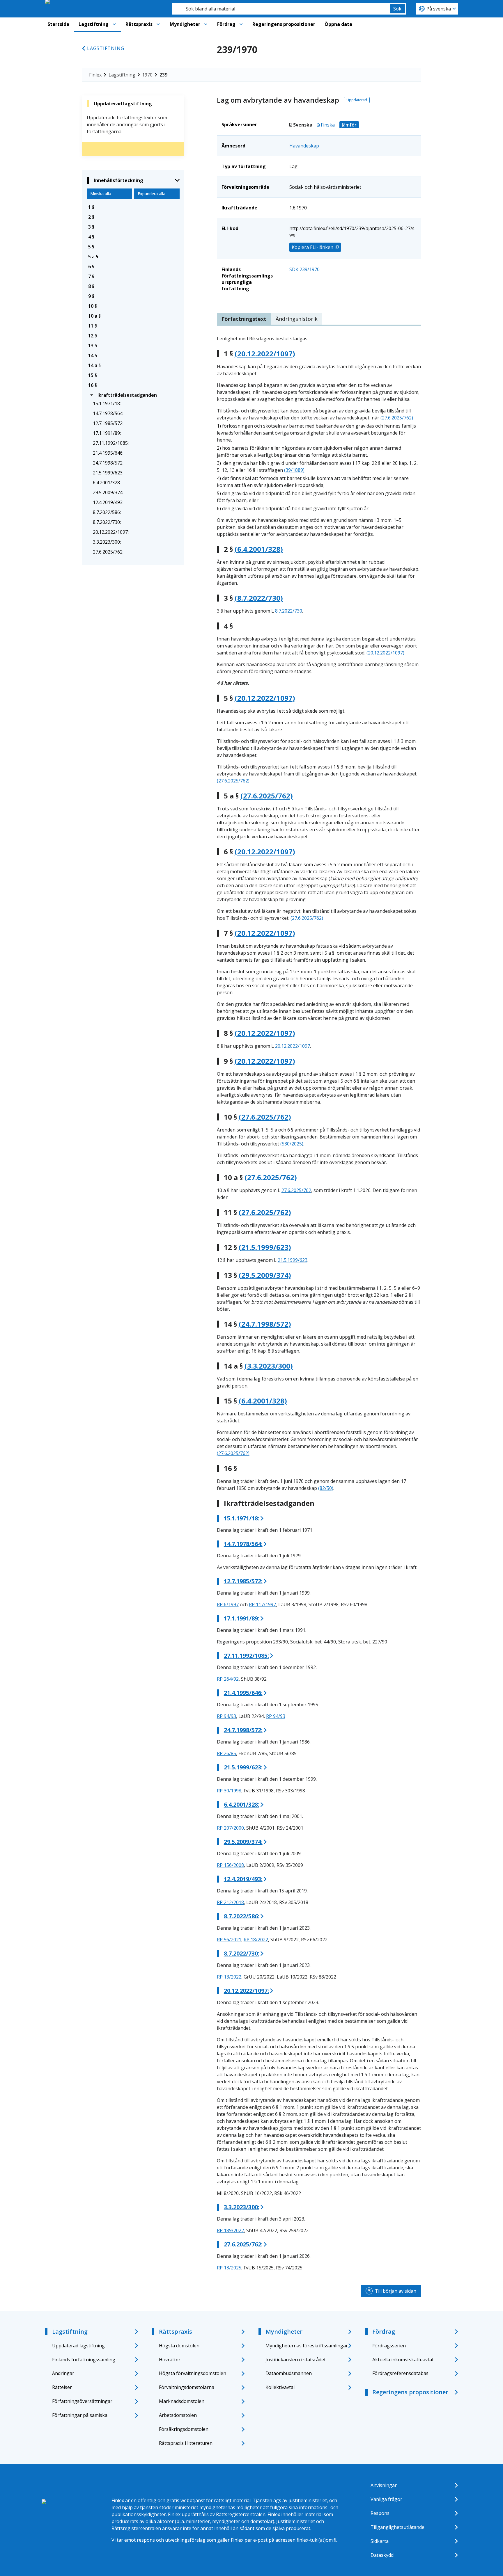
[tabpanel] (319, 1303)
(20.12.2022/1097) (265, 354)
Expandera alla (152, 194)
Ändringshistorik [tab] (297, 319)
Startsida (58, 24)
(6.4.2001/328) (259, 549)
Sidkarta (380, 2541)
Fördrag (226, 24)
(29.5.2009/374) (265, 1275)
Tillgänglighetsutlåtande (397, 2527)
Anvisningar (384, 2485)
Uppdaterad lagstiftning (78, 2346)
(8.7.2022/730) (259, 598)
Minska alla (101, 194)
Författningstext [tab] (244, 319)
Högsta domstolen (179, 2346)
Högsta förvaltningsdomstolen (193, 2373)
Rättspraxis (139, 24)
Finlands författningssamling (84, 2360)
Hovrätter (170, 2360)
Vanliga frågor (386, 2499)
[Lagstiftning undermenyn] (114, 24)
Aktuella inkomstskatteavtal (403, 2360)
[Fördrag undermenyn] (241, 24)
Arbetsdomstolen (178, 2415)
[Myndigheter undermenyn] (206, 24)
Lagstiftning (94, 24)
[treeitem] (133, 207)
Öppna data (338, 24)
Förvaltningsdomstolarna (187, 2387)
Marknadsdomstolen (182, 2401)
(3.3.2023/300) (269, 1366)
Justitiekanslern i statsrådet (296, 2360)
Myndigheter (185, 24)
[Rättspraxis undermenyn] (158, 24)
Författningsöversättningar (82, 2401)
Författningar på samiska (80, 2415)
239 (163, 75)
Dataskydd (382, 2555)
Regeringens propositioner (284, 24)
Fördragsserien (389, 2346)
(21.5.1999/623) (265, 1247)
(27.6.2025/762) (397, 418)
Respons (380, 2513)
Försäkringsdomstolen (184, 2429)
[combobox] (281, 9)
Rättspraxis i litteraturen (186, 2443)
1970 (147, 75)
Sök (397, 9)
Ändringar (63, 2373)
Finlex (95, 75)
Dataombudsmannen (289, 2373)
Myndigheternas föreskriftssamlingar (307, 2346)
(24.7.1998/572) (265, 1324)
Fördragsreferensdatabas (400, 2373)
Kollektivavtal (280, 2387)
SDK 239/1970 (304, 269)
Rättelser (62, 2387)
